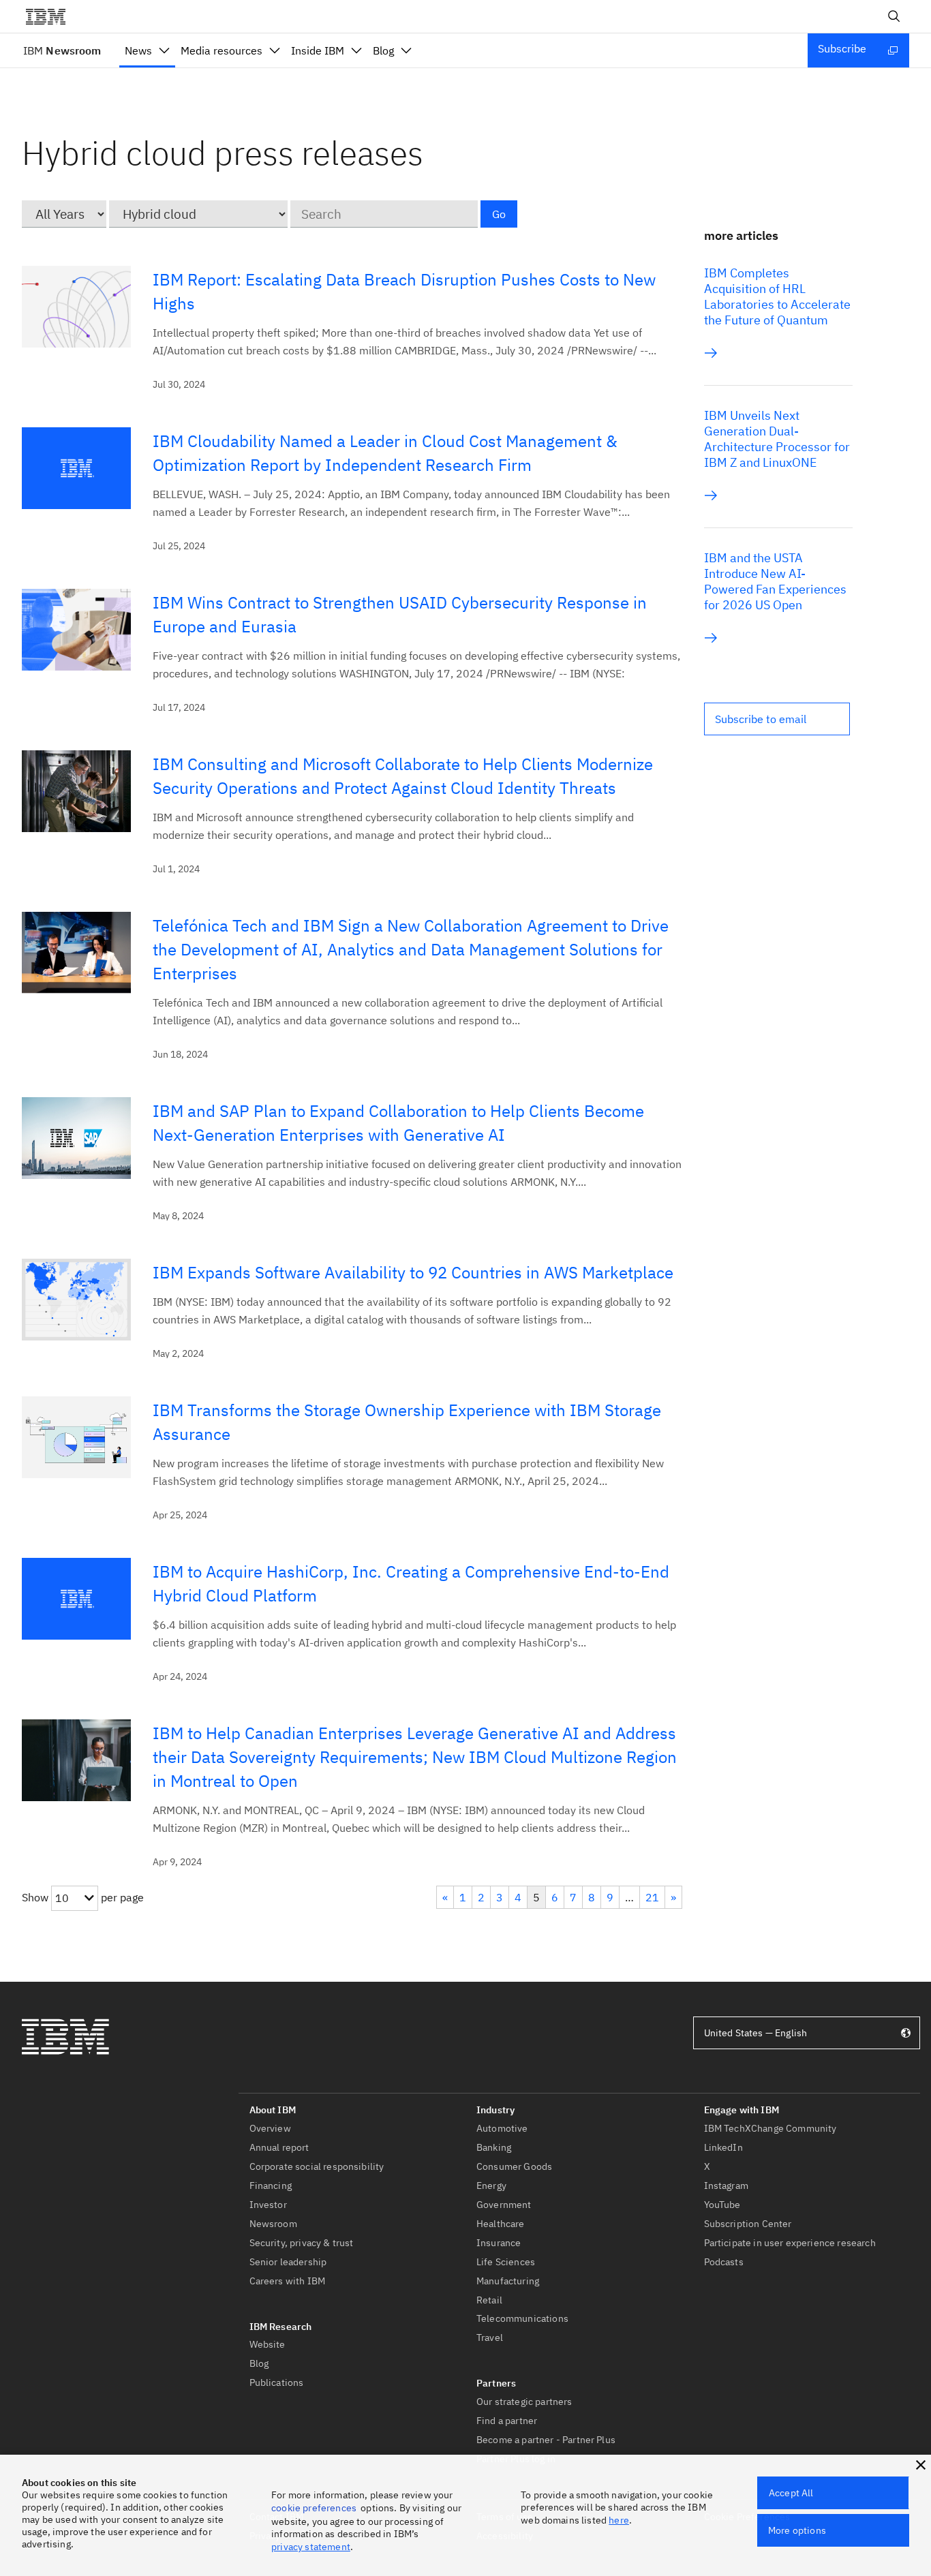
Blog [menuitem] (383, 50)
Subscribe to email (761, 719)
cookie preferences (314, 2508)
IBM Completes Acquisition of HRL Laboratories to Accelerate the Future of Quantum (777, 296)
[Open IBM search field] (894, 16)
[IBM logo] (51, 16)
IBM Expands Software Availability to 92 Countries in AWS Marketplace (413, 1272)
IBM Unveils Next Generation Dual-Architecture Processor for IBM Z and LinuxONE (777, 439)
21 (652, 1897)
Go (499, 214)
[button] (777, 719)
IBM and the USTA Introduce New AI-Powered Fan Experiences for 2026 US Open (775, 581)
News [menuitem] (138, 50)
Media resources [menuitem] (222, 50)
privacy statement (311, 2547)
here (619, 2520)
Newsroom (62, 50)
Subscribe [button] (842, 48)
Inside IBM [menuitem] (318, 50)
